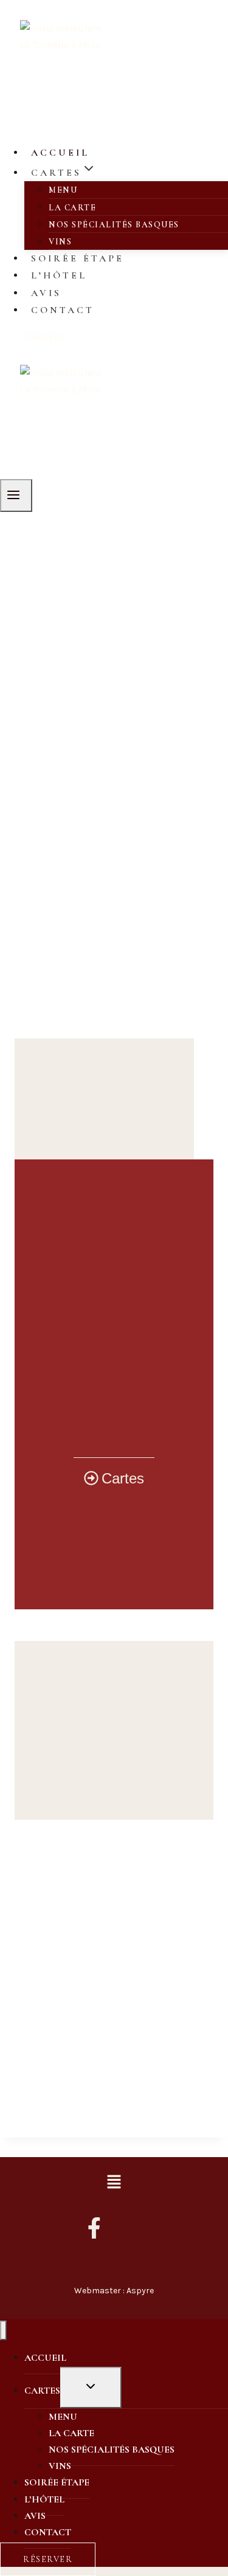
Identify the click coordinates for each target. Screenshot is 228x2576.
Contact (63, 310)
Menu (63, 190)
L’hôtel (59, 275)
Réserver (43, 337)
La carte (72, 208)
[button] (114, 2183)
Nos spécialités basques (114, 225)
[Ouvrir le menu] (16, 496)
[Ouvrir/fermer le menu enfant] (91, 2388)
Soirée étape (78, 258)
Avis (46, 293)
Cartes (42, 2391)
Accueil (60, 153)
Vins (60, 242)
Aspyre (140, 2291)
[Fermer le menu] (3, 2331)
